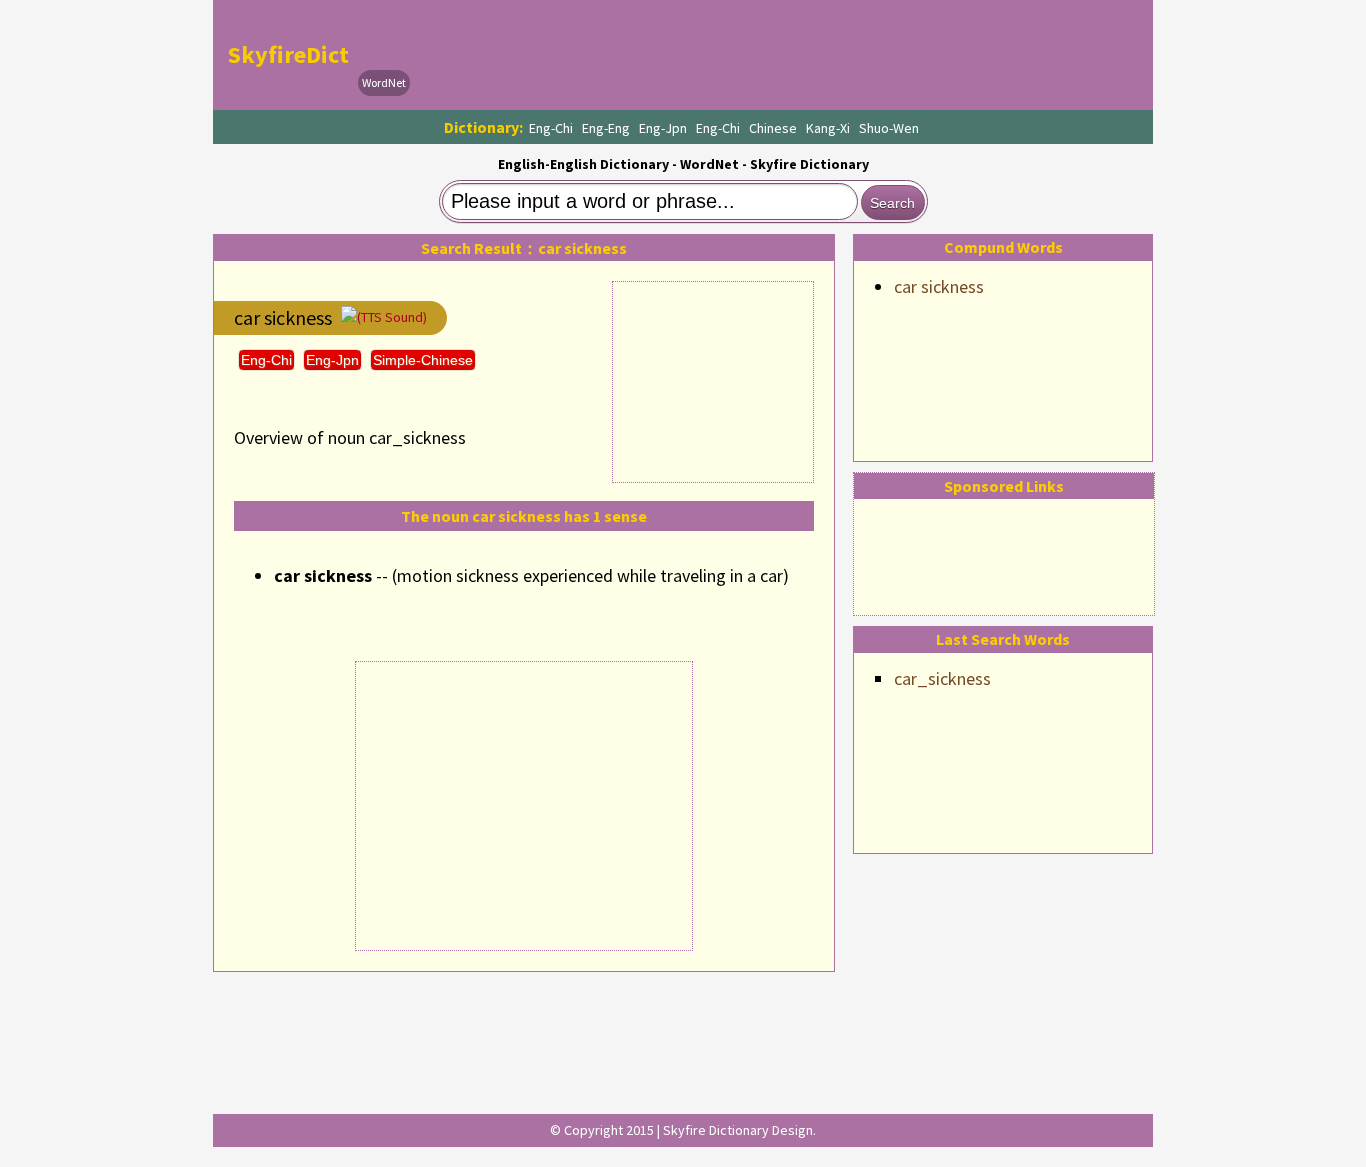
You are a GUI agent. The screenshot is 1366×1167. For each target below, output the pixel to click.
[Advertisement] (779, 55)
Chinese (773, 128)
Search (892, 203)
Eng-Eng (606, 128)
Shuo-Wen (889, 128)
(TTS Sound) (392, 317)
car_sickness (942, 678)
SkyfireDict (288, 54)
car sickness (939, 286)
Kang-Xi (828, 128)
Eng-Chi (551, 128)
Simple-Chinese (423, 360)
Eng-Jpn (663, 128)
